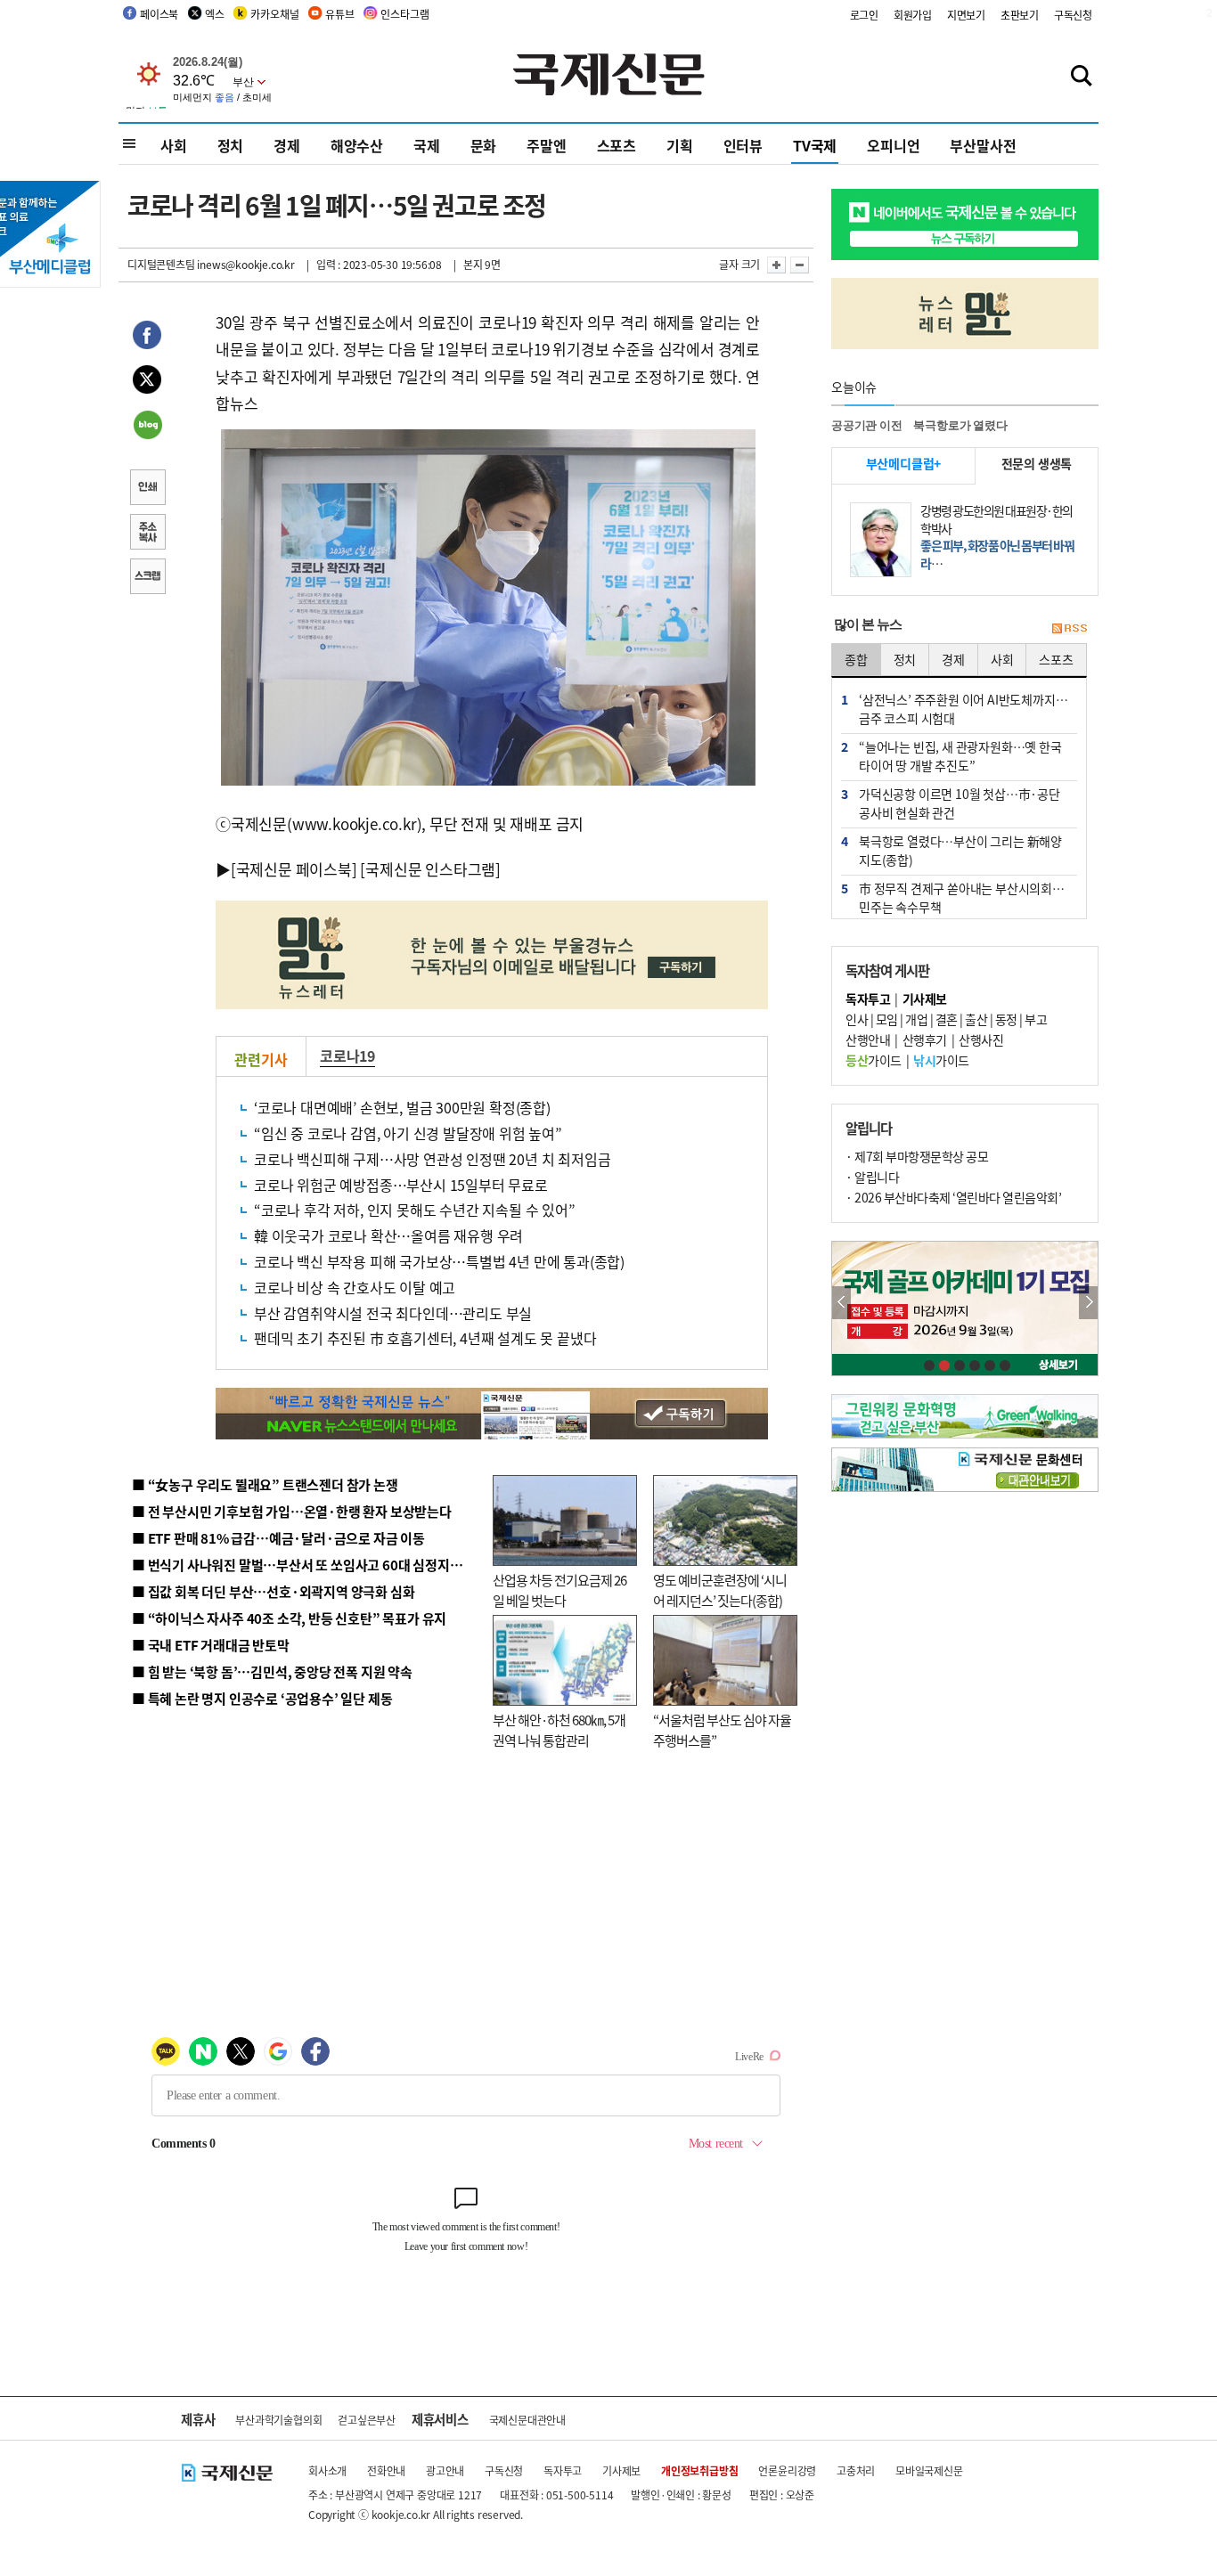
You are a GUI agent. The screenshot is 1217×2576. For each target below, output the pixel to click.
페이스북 (159, 14)
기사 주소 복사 (147, 534)
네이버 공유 (147, 427)
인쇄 (147, 489)
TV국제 (815, 145)
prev (841, 1303)
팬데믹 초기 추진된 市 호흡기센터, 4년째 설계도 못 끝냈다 (425, 1338)
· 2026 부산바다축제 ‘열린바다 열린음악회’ (953, 1197)
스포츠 (617, 145)
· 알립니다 (872, 1177)
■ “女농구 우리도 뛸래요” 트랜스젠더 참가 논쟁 (265, 1484)
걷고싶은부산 (367, 2420)
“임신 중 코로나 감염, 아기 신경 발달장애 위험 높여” (408, 1133)
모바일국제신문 (929, 2470)
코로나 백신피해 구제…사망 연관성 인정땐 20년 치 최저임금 (432, 1159)
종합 (856, 659)
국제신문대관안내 (527, 2420)
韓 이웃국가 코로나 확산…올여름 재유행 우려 (388, 1235)
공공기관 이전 (867, 425)
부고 (1036, 1019)
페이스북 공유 (147, 338)
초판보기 (1020, 15)
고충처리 (856, 2470)
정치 (231, 145)
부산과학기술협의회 (278, 2420)
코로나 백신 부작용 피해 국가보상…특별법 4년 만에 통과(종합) (439, 1261)
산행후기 (925, 1039)
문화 (484, 145)
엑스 (215, 14)
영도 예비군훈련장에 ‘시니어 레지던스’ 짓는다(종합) (720, 1590)
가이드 (874, 1060)
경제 (287, 145)
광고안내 (445, 2470)
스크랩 (147, 578)
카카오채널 (274, 14)
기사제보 (621, 2470)
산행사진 (981, 1039)
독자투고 (563, 2470)
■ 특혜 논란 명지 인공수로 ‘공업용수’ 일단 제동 (262, 1698)
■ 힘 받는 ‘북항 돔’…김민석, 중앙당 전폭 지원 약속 (272, 1671)
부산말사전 (983, 145)
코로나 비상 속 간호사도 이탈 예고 (355, 1287)
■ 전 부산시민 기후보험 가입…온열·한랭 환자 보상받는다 (292, 1511)
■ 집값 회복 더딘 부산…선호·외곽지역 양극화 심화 (273, 1591)
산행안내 (868, 1039)
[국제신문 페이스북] (294, 869)
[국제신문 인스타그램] (430, 869)
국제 (427, 145)
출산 (976, 1019)
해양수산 (357, 145)
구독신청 (1073, 15)
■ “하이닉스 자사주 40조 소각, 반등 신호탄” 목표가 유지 (289, 1618)
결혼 (947, 1019)
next (1088, 1303)
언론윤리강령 (787, 2470)
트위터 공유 (147, 382)
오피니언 (893, 145)
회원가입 (913, 15)
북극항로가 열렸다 (960, 425)
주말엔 (546, 145)
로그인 (864, 15)
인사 (857, 1019)
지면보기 (966, 15)
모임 (887, 1019)
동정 (1006, 1019)
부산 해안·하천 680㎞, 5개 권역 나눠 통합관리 (559, 1730)
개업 (916, 1019)
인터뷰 (743, 145)
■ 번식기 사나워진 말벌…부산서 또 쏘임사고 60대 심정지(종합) (308, 1565)
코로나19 (347, 1056)
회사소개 (327, 2470)
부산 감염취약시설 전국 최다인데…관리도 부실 (393, 1313)
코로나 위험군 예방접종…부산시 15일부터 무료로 (401, 1185)
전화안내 (386, 2470)
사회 (174, 145)
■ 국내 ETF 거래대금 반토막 (211, 1645)
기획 (680, 145)
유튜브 (339, 14)
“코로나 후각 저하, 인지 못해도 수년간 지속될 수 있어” (415, 1210)
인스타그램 (404, 14)
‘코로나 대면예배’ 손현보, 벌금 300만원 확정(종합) (402, 1107)
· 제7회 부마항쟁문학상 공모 (917, 1156)
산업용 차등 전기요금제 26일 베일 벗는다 (559, 1590)
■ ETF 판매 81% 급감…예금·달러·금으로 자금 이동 (278, 1538)
